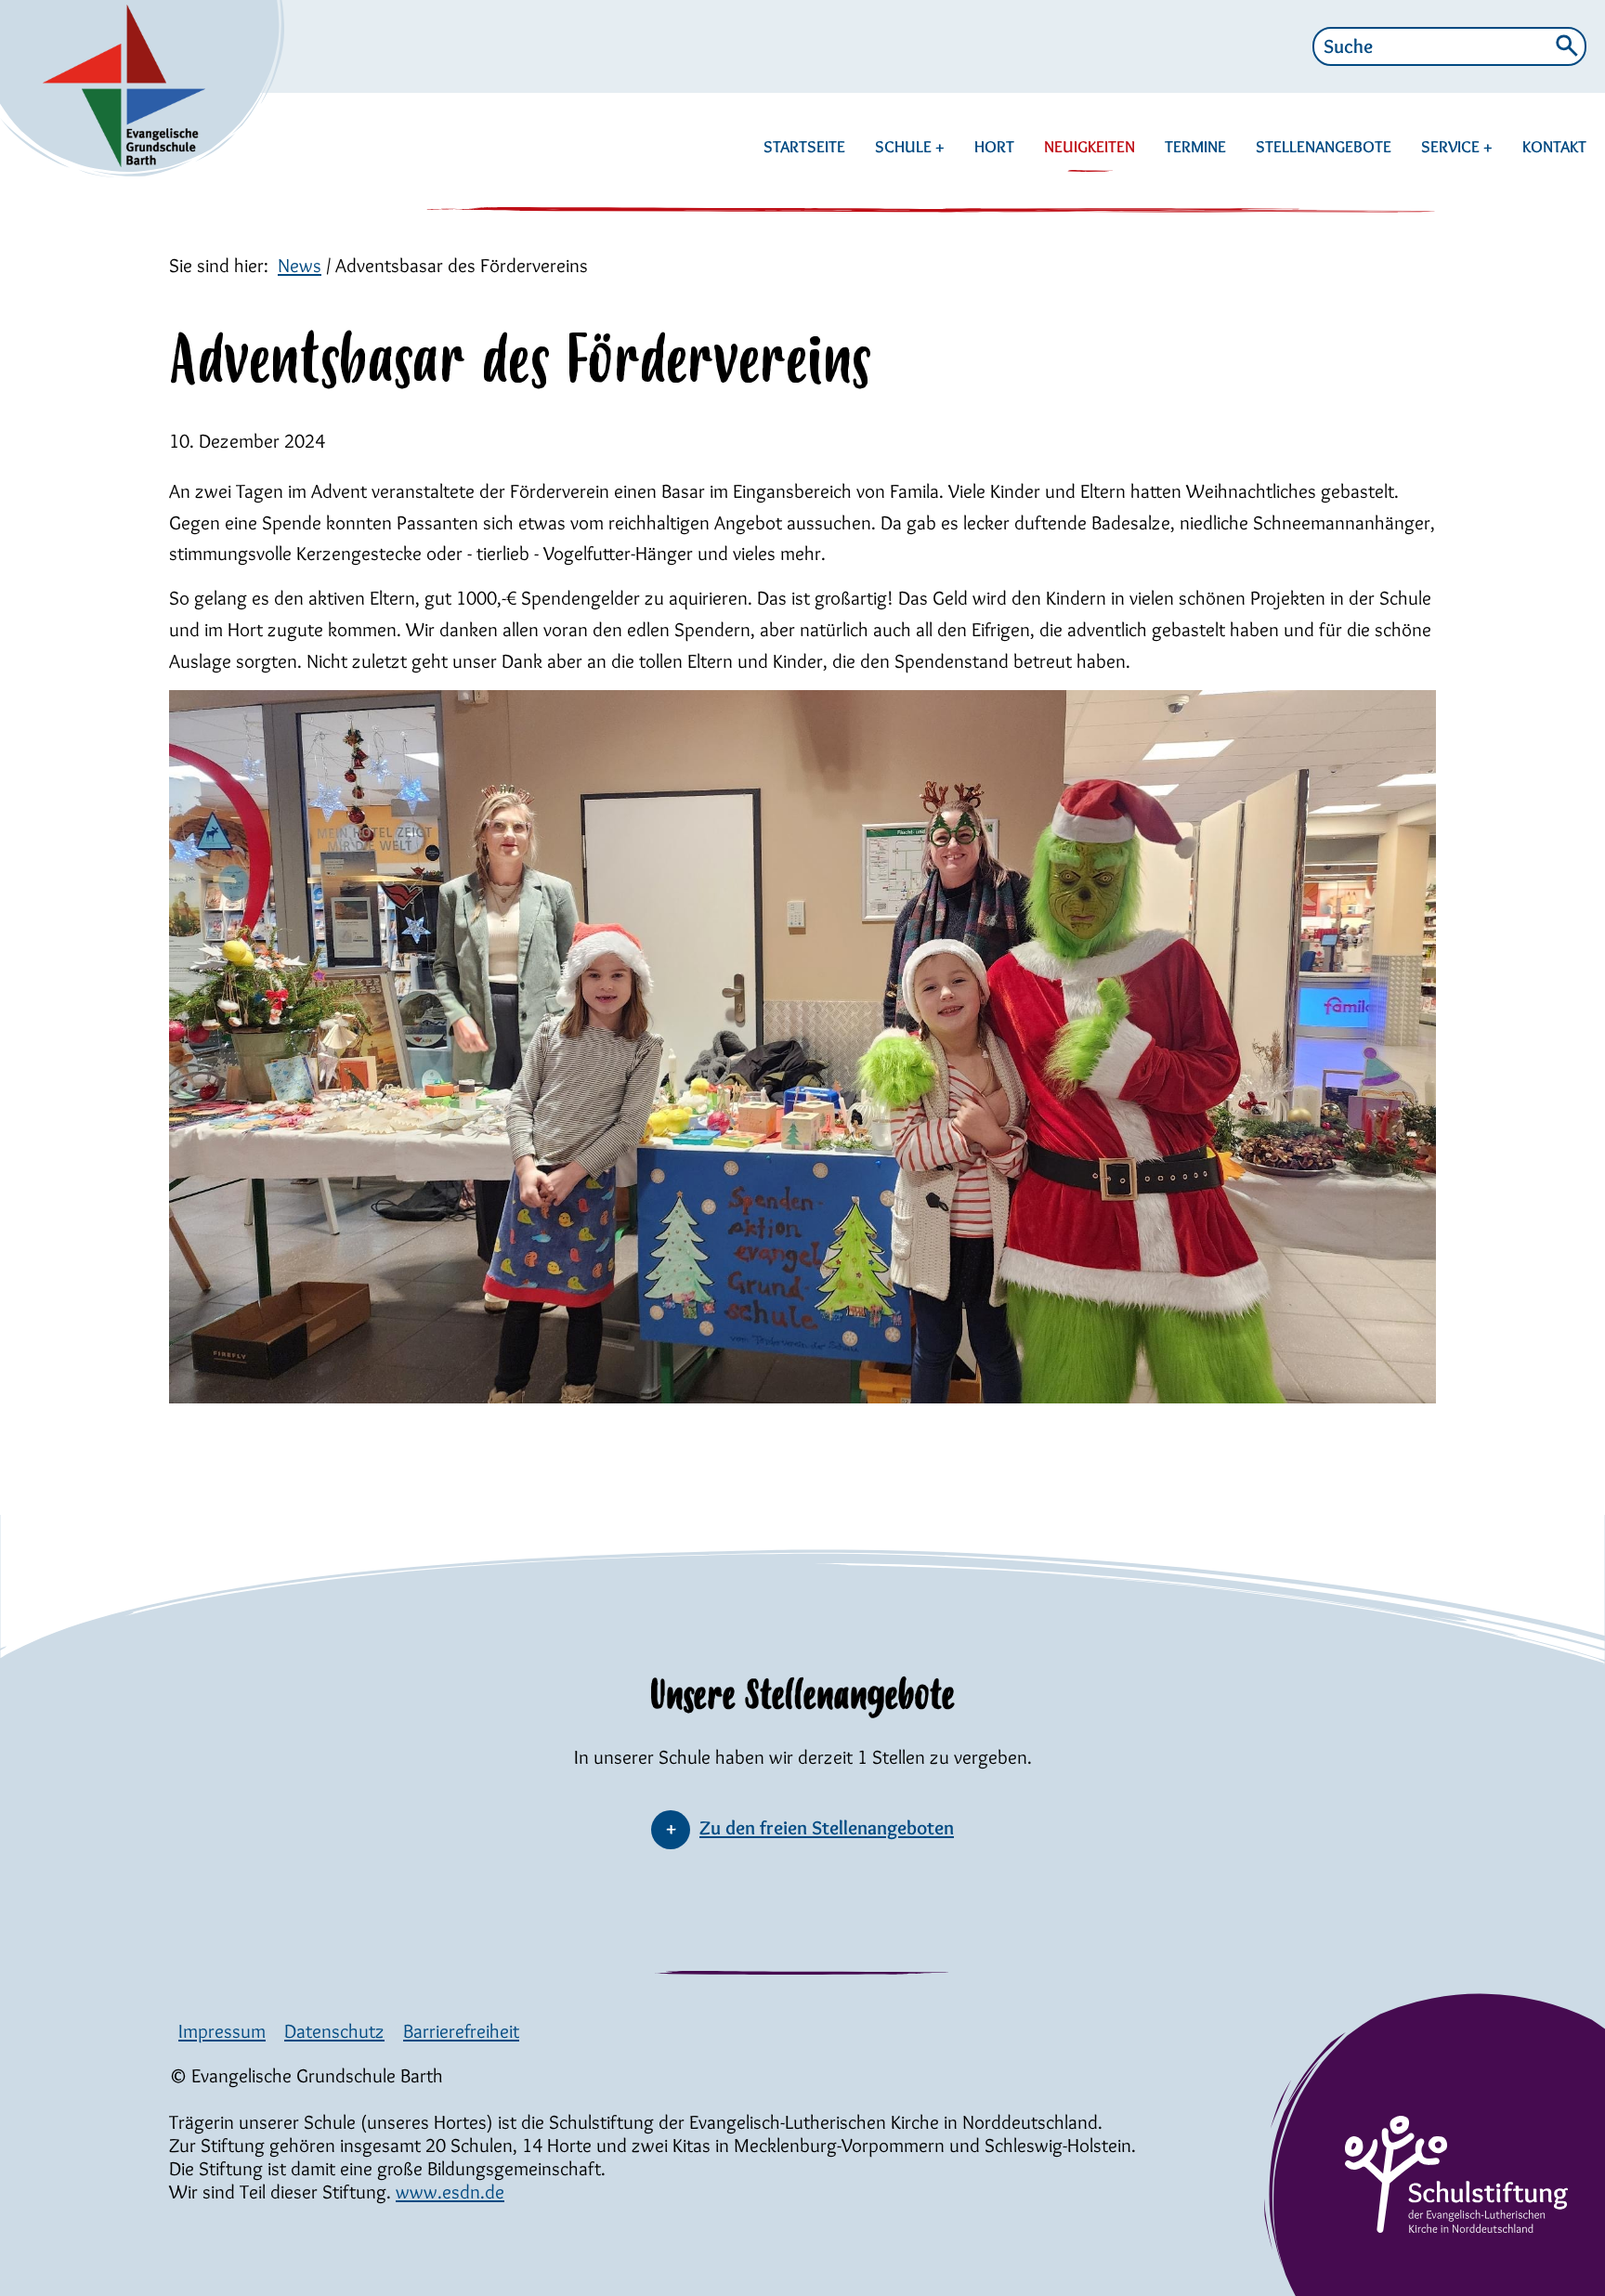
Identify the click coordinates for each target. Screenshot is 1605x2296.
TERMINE (1195, 147)
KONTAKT (1554, 147)
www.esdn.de (450, 2192)
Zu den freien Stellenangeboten (827, 1827)
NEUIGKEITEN (1090, 147)
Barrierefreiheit (461, 2031)
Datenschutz (334, 2031)
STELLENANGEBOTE (1324, 147)
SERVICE (1452, 147)
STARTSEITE (804, 147)
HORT (994, 147)
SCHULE (905, 147)
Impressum (222, 2031)
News (300, 265)
